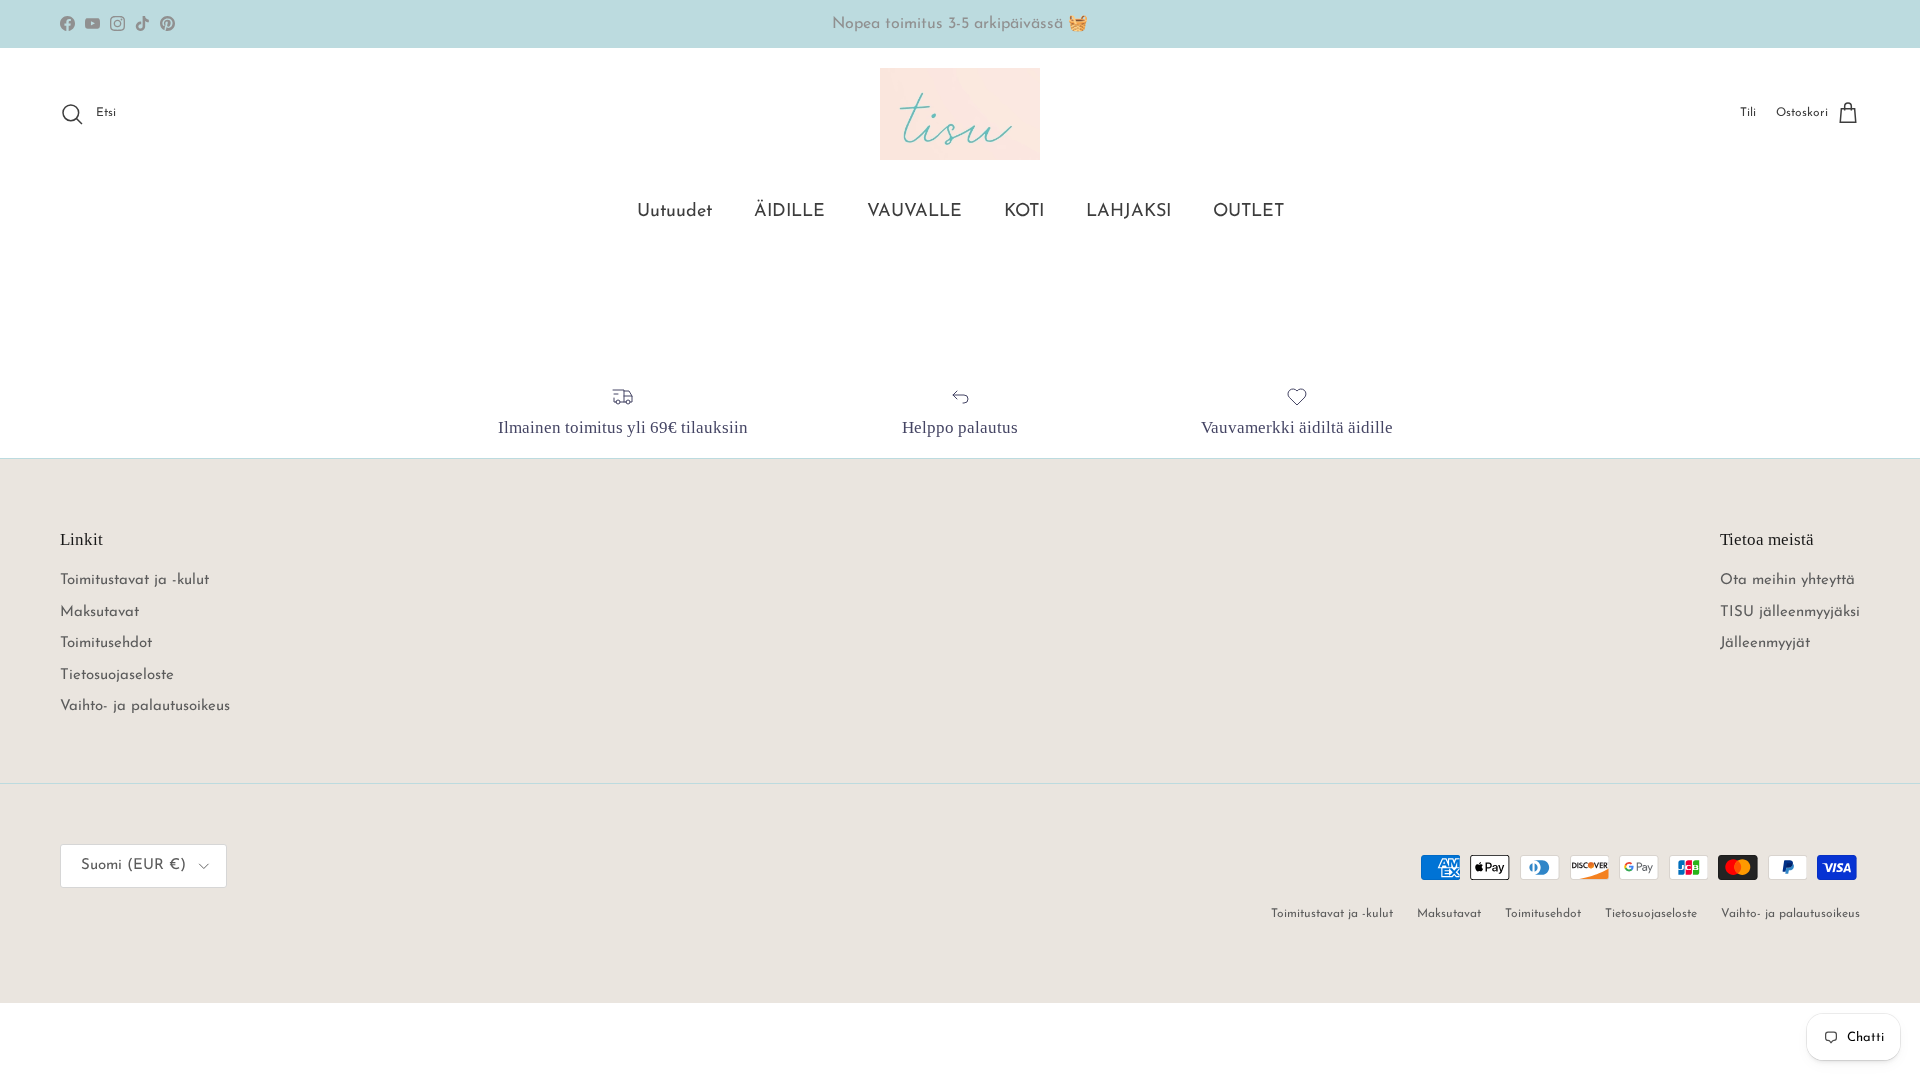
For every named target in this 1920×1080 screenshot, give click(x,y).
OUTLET (1248, 212)
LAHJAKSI (1128, 212)
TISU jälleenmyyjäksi (1790, 612)
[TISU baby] (960, 114)
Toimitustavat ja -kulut (134, 580)
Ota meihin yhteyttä (1787, 580)
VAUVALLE (914, 212)
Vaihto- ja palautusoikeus (145, 706)
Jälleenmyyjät (1765, 643)
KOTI (1024, 212)
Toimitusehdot (106, 643)
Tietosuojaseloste (117, 675)
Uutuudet (674, 212)
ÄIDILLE (789, 212)
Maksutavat (99, 612)
